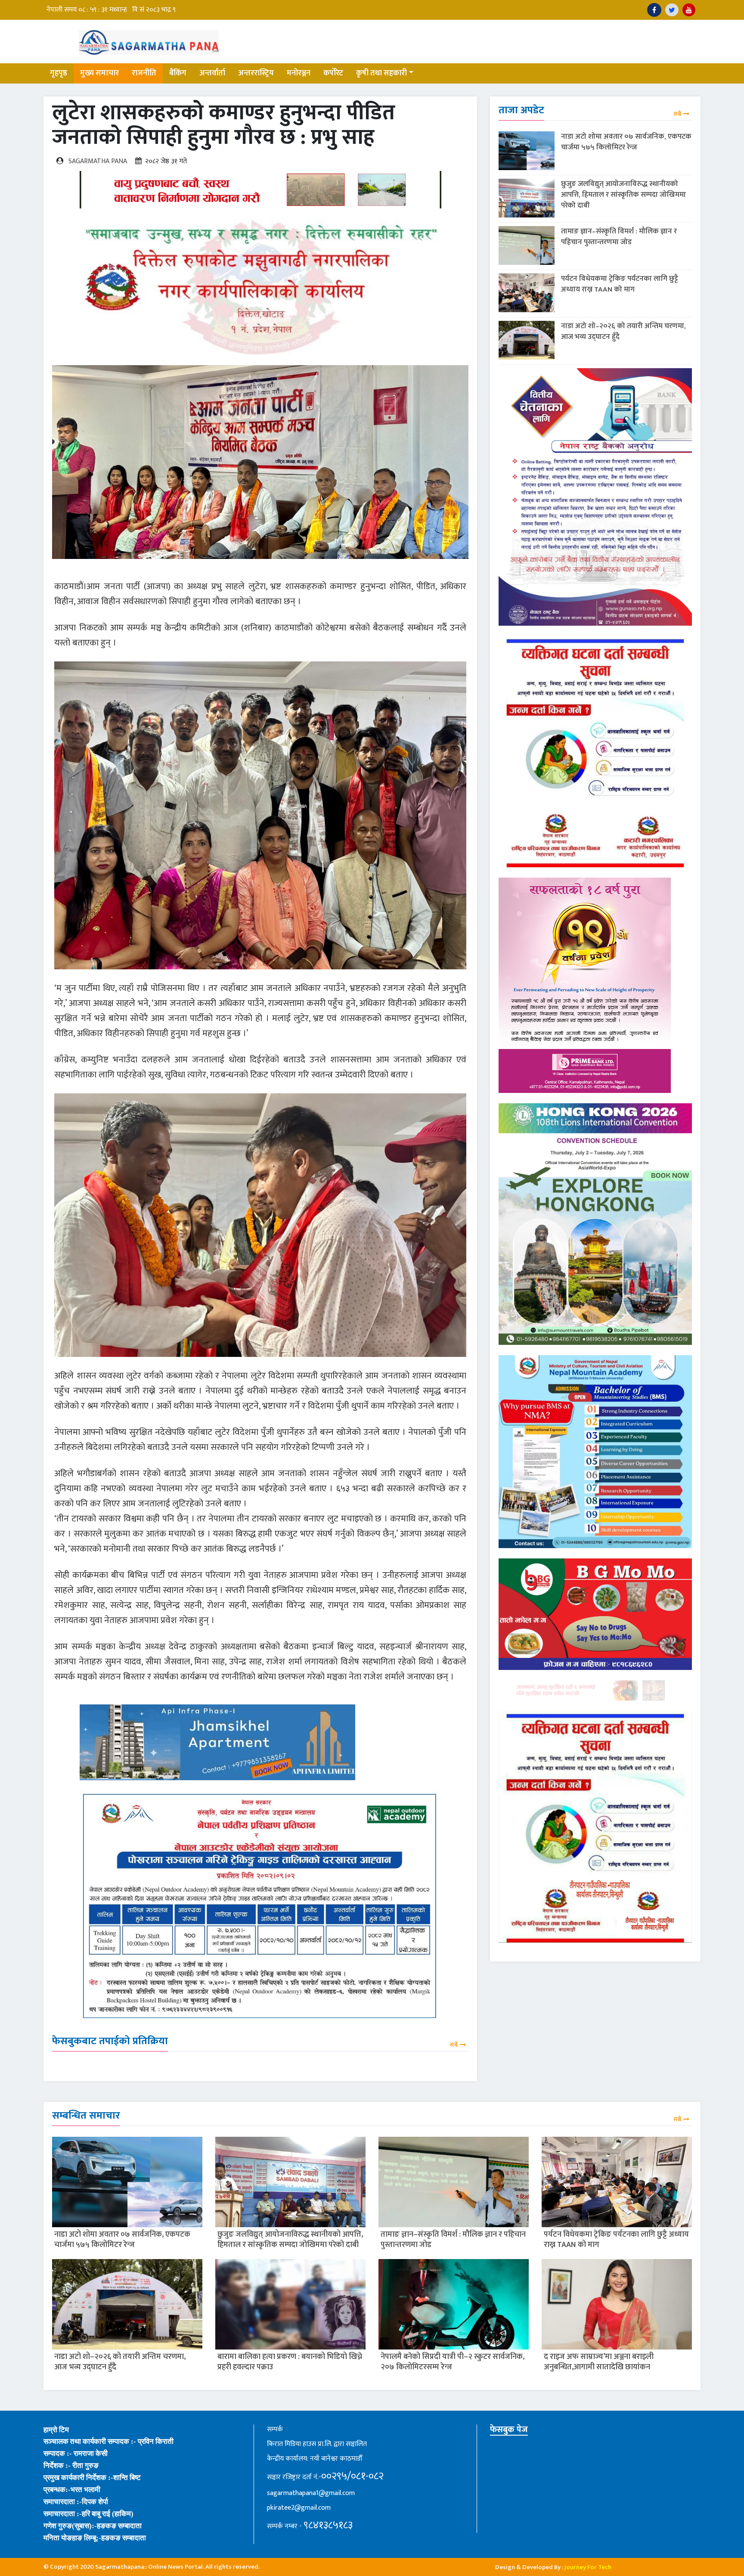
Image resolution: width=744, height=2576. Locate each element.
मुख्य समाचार (99, 73)
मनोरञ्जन (299, 73)
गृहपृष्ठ (59, 73)
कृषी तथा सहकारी (381, 73)
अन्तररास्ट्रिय (256, 73)
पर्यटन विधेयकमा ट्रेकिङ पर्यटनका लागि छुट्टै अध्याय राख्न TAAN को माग (620, 284)
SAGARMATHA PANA (98, 161)
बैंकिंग (178, 73)
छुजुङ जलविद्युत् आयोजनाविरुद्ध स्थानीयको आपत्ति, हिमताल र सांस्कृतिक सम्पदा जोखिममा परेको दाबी (623, 195)
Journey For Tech (588, 2567)
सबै (454, 2045)
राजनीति (144, 73)
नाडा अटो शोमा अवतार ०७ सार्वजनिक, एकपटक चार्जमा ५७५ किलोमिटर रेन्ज (626, 142)
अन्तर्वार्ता (212, 73)
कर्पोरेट (333, 73)
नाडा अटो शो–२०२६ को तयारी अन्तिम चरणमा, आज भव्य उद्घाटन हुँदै (623, 331)
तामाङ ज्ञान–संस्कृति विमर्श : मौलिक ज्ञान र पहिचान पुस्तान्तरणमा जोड (619, 237)
